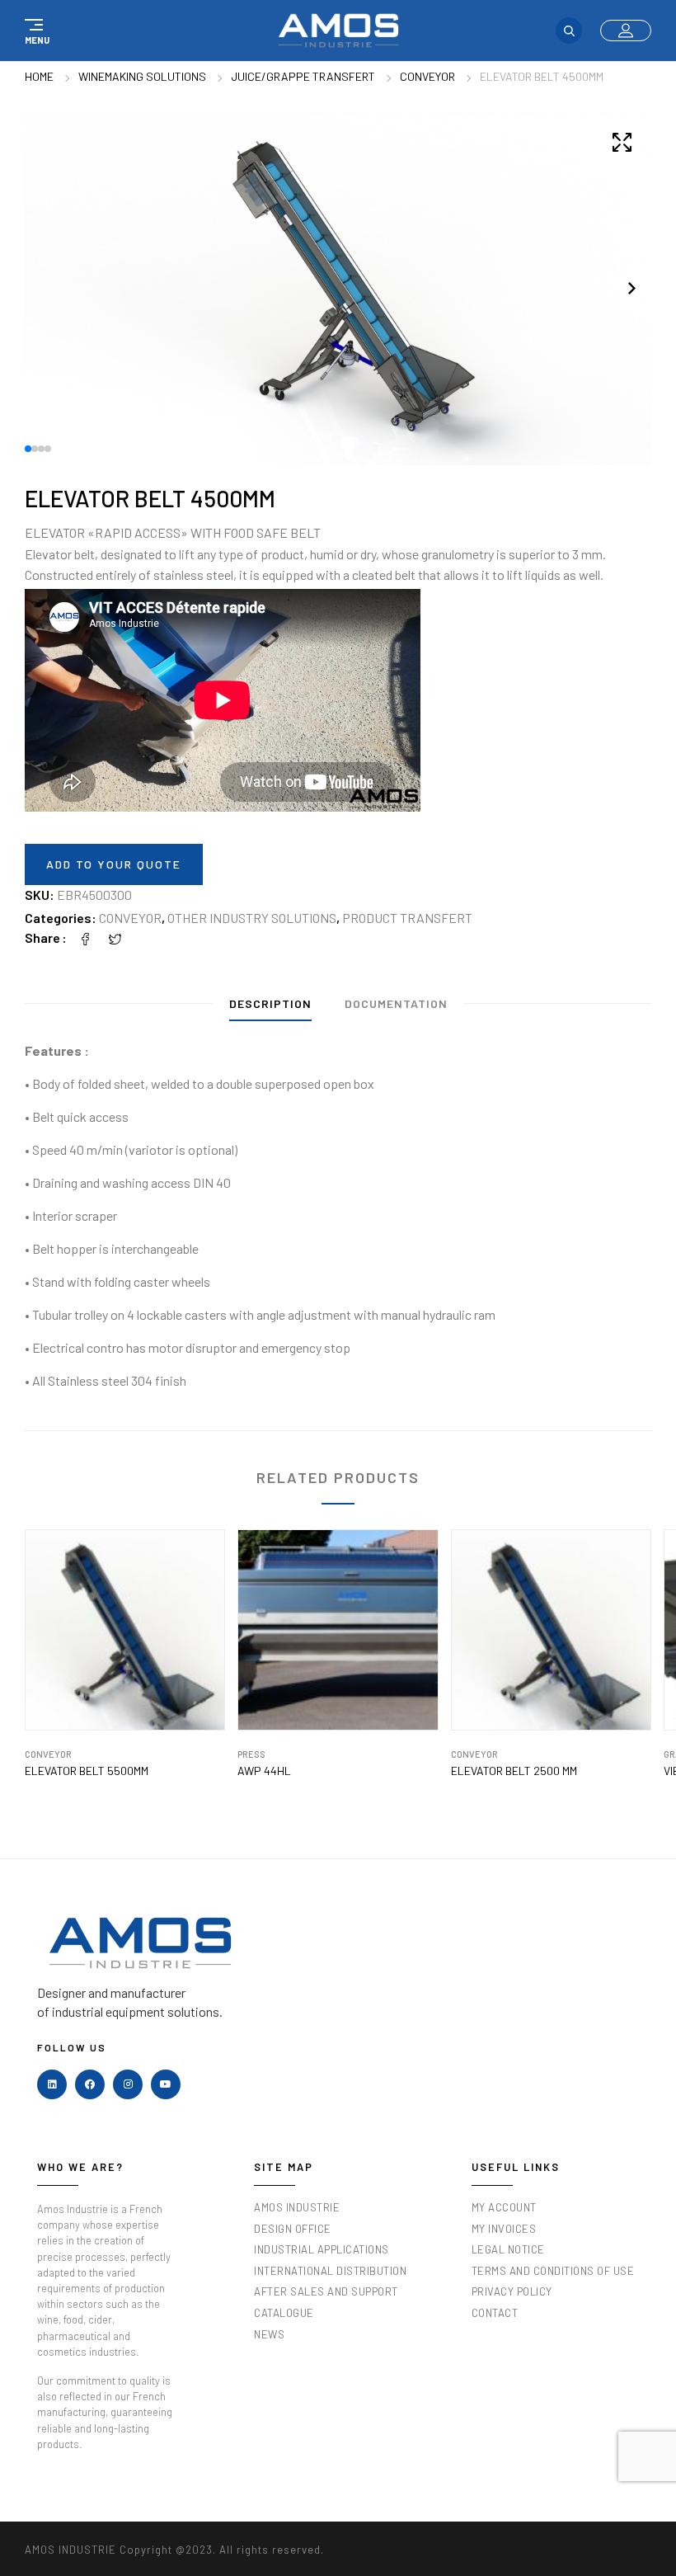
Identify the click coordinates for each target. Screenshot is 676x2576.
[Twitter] (115, 937)
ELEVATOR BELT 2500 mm (514, 1771)
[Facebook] (86, 937)
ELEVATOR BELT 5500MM (87, 1771)
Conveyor (427, 76)
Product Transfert (407, 918)
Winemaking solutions (142, 76)
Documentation (396, 1003)
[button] (35, 31)
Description (270, 1003)
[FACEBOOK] (90, 2084)
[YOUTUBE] (166, 2084)
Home (39, 76)
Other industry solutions (252, 918)
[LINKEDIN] (52, 2084)
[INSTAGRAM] (128, 2084)
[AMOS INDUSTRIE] (338, 31)
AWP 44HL (264, 1771)
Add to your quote (114, 864)
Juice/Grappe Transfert (303, 76)
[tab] (270, 1008)
